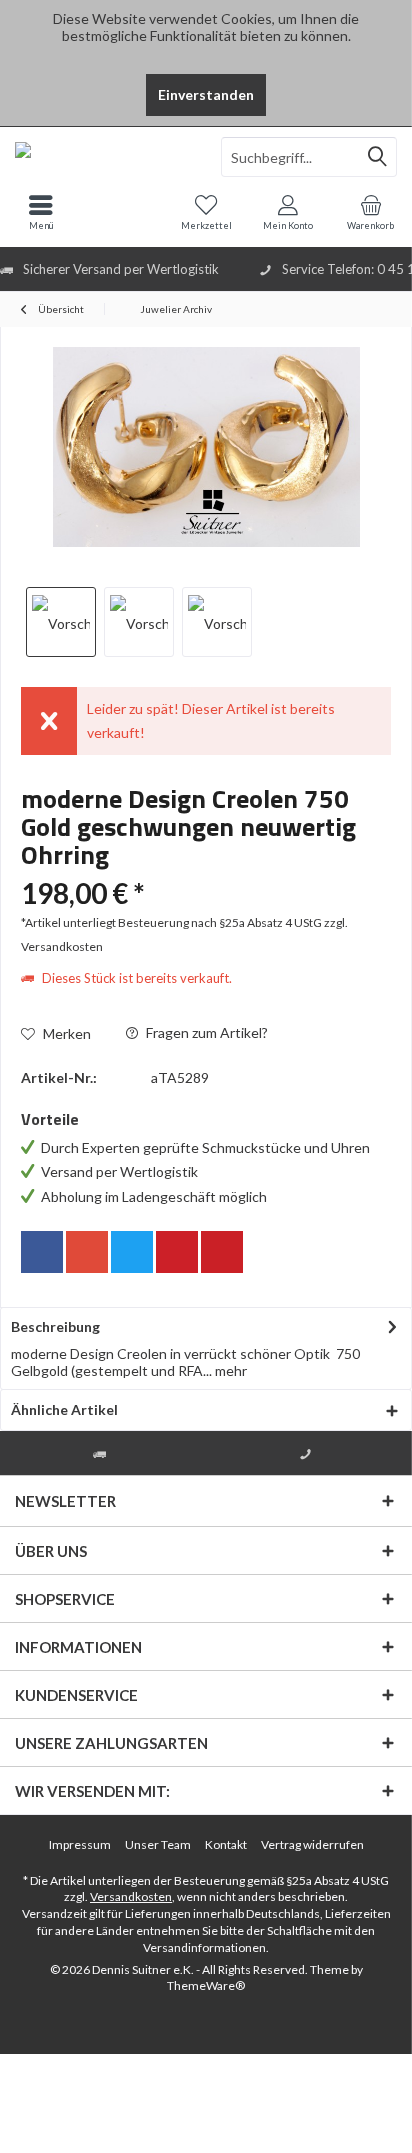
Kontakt (226, 1844)
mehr (229, 1370)
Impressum (80, 1844)
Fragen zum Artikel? (205, 1032)
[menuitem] (371, 212)
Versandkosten (131, 1896)
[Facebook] (42, 1252)
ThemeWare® (206, 1985)
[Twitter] (132, 1252)
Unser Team (158, 1844)
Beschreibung (55, 1326)
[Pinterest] (177, 1252)
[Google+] (87, 1252)
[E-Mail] (222, 1252)
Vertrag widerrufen (312, 1844)
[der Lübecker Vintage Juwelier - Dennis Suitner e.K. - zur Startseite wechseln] (103, 157)
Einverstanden (206, 94)
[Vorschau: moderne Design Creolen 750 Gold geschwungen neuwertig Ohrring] (61, 622)
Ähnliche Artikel (64, 1409)
